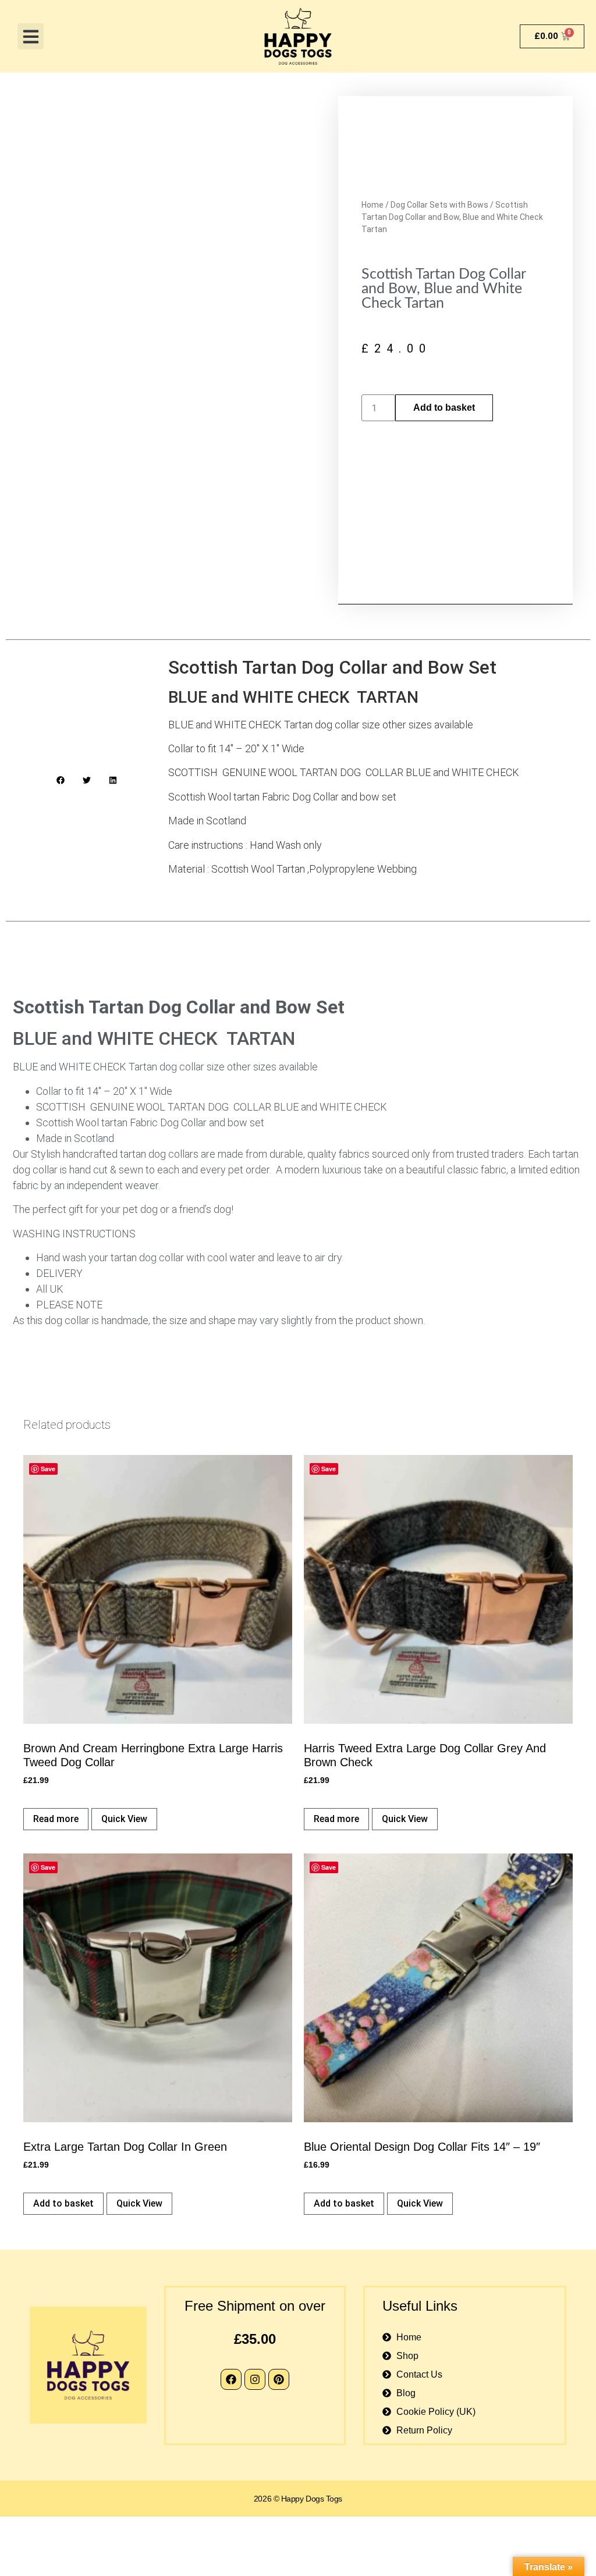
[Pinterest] (279, 2379)
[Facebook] (231, 2379)
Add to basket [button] (63, 2203)
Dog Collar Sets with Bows (439, 205)
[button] (31, 36)
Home (372, 205)
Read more (56, 1819)
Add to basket (444, 408)
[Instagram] (255, 2379)
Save (48, 1469)
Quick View (124, 1819)
